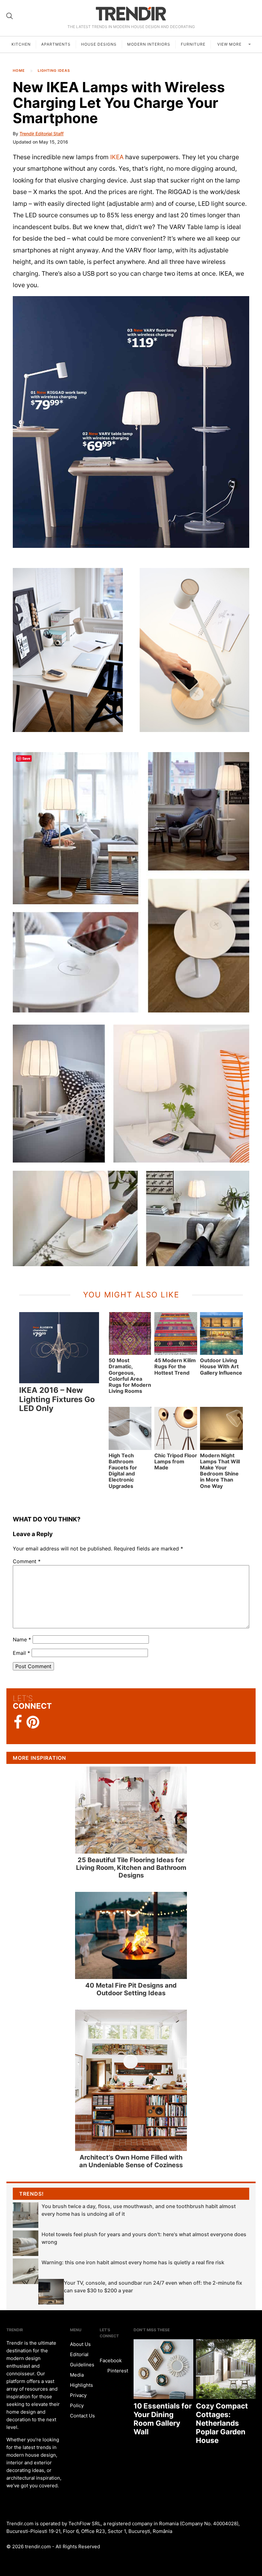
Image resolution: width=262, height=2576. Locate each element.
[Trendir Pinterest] (33, 1723)
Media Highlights (81, 2380)
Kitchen (21, 44)
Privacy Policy (78, 2400)
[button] (131, 422)
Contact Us (82, 2416)
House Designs (99, 44)
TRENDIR (131, 14)
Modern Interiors (149, 44)
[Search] (10, 16)
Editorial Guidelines (82, 2359)
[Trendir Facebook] (18, 1722)
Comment (27, 1561)
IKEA (117, 157)
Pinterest (117, 2371)
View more (230, 44)
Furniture (193, 44)
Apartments (56, 44)
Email (21, 1653)
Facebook (111, 2360)
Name (22, 1639)
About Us (80, 2344)
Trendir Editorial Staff (42, 134)
